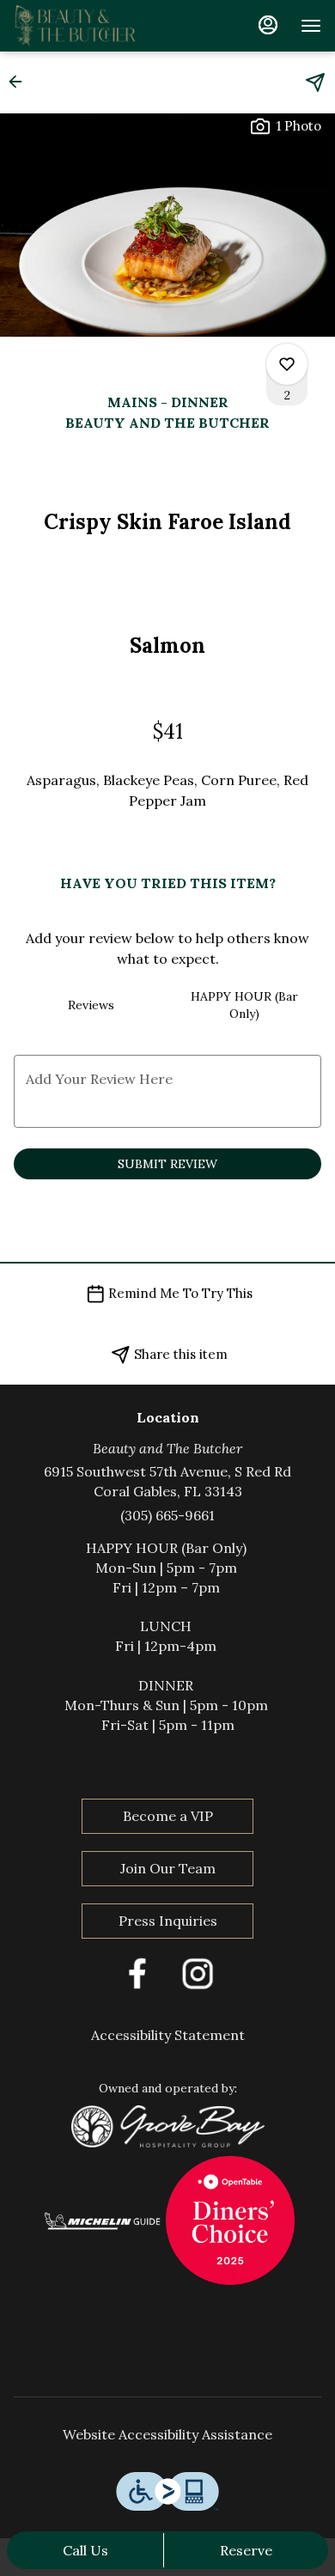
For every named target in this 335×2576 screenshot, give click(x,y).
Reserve (246, 2550)
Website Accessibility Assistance (167, 2434)
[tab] (91, 1005)
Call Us (85, 2550)
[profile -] (268, 25)
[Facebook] (137, 1971)
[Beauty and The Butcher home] (91, 26)
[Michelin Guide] (104, 2219)
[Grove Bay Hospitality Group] (168, 2124)
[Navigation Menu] (311, 26)
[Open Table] (230, 2219)
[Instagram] (198, 1971)
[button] (21, 82)
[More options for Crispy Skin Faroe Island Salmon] (287, 364)
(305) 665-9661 (167, 1515)
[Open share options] (315, 82)
